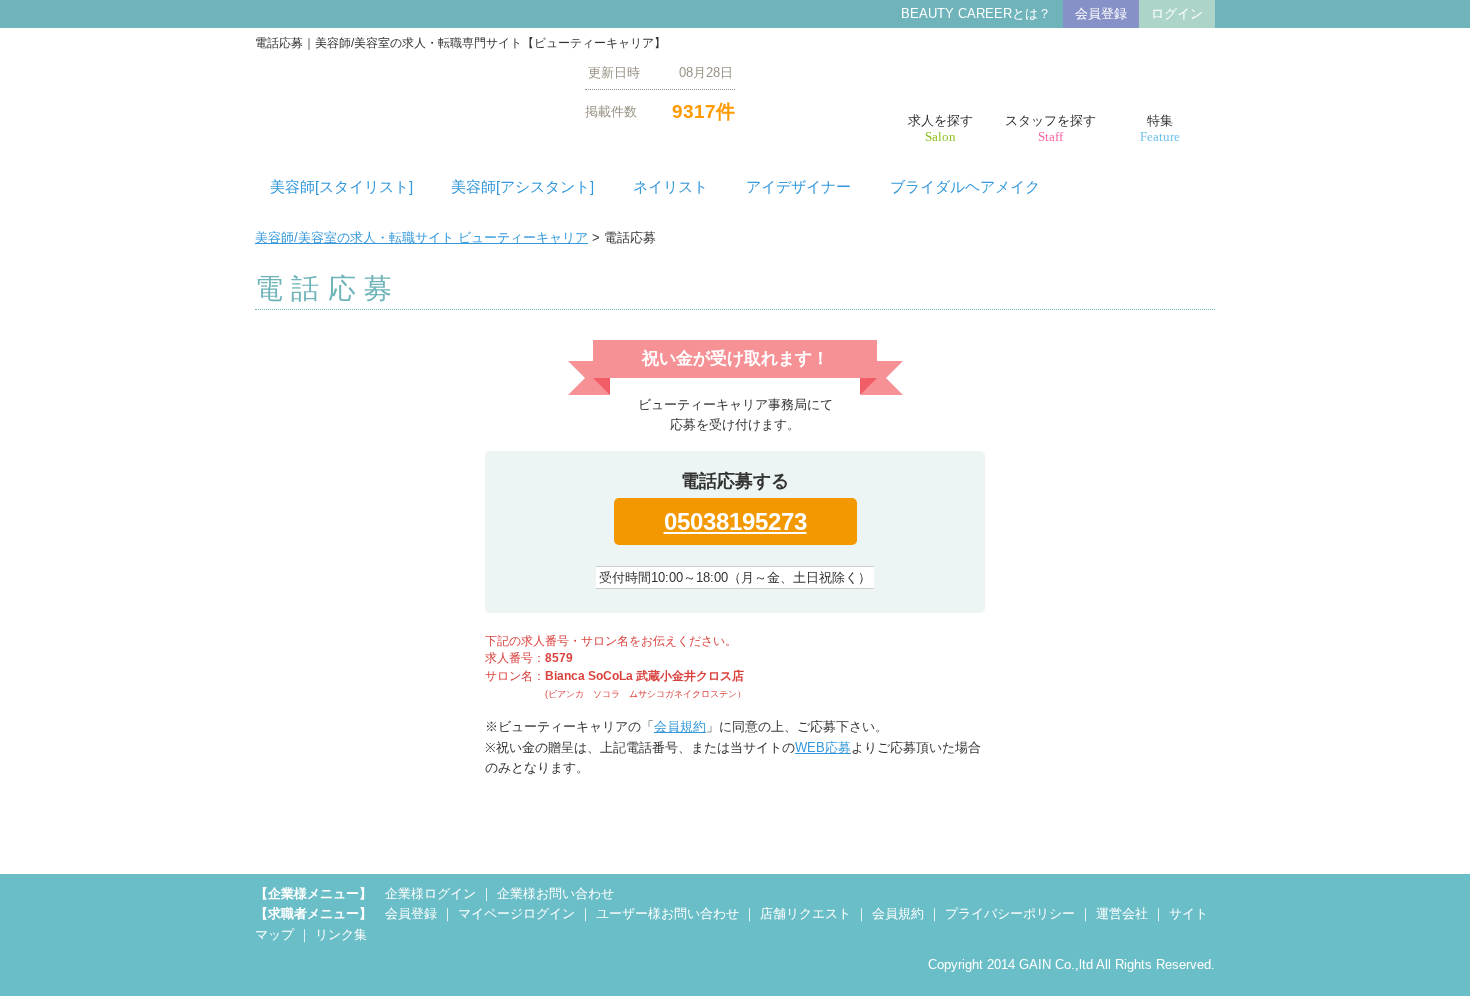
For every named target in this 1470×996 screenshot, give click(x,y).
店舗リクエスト (805, 913)
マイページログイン (516, 913)
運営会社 (1122, 913)
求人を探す (940, 128)
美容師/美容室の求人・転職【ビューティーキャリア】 (405, 91)
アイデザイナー (798, 187)
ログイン (1177, 13)
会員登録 (1101, 13)
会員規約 (680, 726)
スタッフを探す (1050, 128)
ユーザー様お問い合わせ (667, 913)
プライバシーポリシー (1010, 913)
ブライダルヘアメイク (965, 187)
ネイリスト (670, 187)
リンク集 (341, 934)
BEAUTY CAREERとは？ (976, 13)
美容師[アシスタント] (522, 187)
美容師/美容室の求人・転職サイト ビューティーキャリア (421, 237)
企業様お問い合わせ (555, 893)
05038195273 (735, 521)
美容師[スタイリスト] (341, 187)
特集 (1160, 128)
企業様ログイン (430, 893)
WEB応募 (823, 747)
